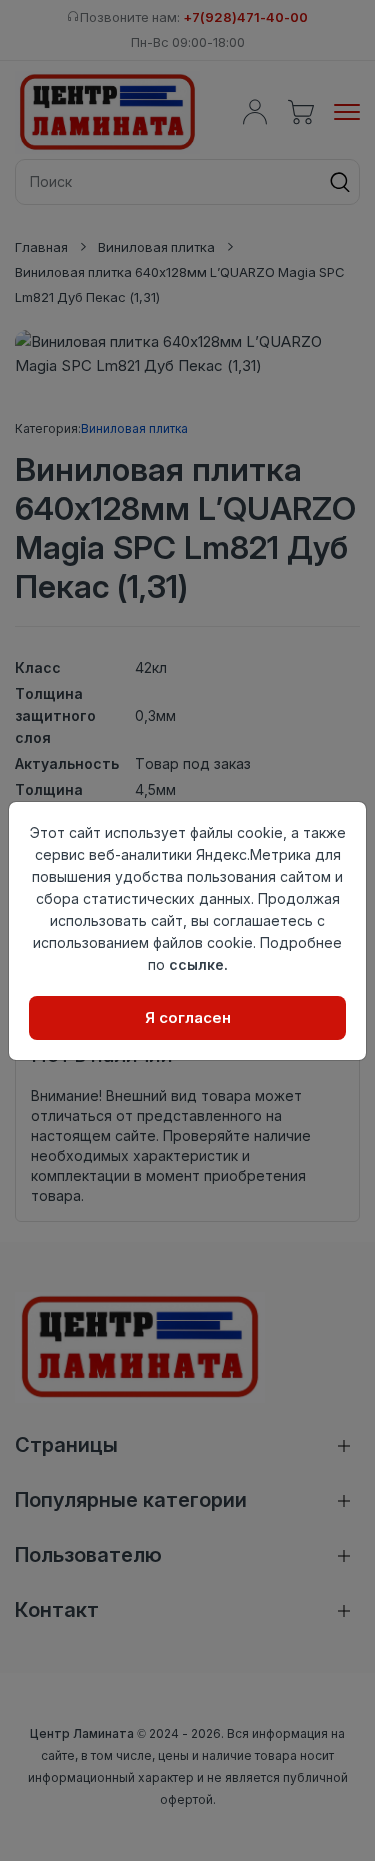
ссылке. (198, 964)
